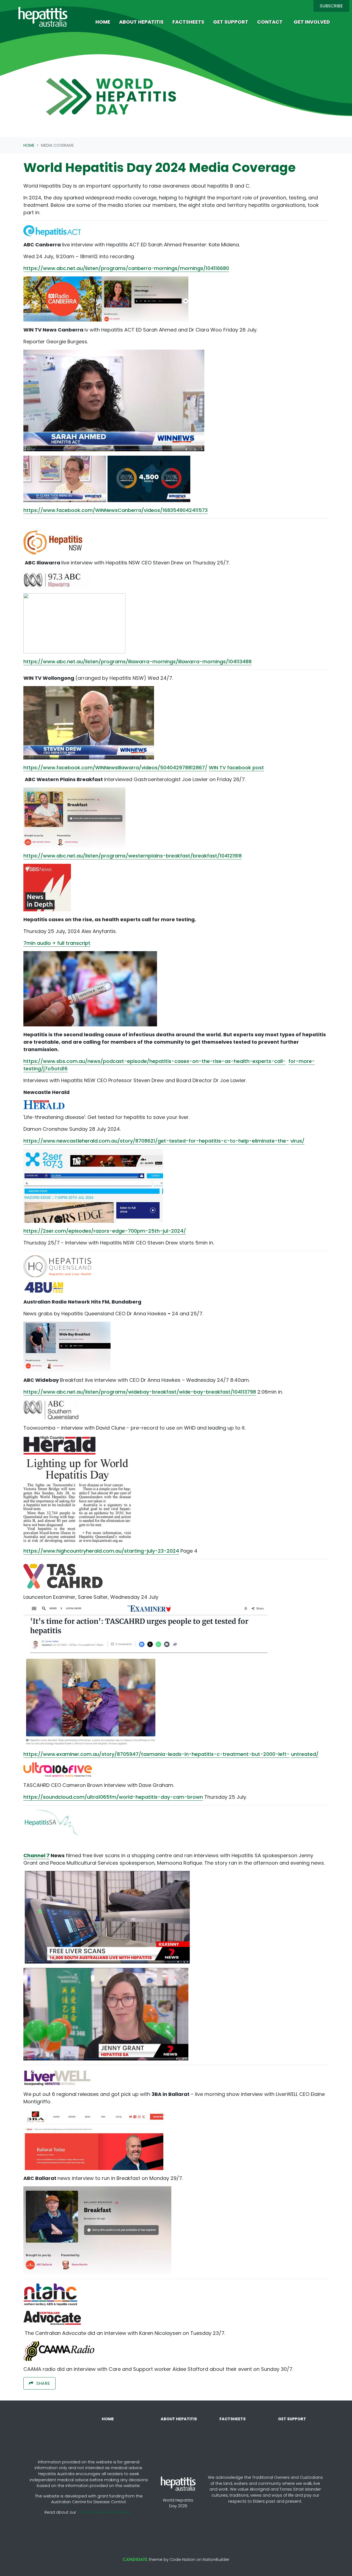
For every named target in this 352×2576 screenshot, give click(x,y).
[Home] (43, 17)
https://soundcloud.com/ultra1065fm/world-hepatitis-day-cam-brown (113, 1797)
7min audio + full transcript (57, 943)
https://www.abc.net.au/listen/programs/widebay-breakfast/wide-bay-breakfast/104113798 (140, 1392)
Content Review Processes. (105, 2512)
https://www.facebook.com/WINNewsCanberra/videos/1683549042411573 (116, 510)
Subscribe (331, 6)
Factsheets (188, 22)
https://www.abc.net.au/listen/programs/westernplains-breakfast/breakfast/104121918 (133, 856)
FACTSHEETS (233, 2419)
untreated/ (305, 1754)
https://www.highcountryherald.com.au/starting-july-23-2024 (101, 1551)
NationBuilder (216, 2560)
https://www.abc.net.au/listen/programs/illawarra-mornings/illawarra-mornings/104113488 (137, 662)
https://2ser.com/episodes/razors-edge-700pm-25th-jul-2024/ (105, 1231)
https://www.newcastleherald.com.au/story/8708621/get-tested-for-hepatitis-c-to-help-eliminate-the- (156, 1141)
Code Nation (182, 2560)
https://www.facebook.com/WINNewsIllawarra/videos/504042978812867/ (115, 768)
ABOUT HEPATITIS (179, 2419)
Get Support (231, 22)
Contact (270, 22)
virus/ (297, 1141)
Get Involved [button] (312, 22)
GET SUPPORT (292, 2419)
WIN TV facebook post (236, 768)
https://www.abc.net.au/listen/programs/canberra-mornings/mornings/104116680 (126, 268)
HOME (108, 2419)
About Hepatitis (141, 22)
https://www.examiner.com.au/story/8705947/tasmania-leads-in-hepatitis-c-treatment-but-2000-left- (156, 1754)
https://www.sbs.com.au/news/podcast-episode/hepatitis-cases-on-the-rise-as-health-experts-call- (155, 1061)
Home (103, 22)
